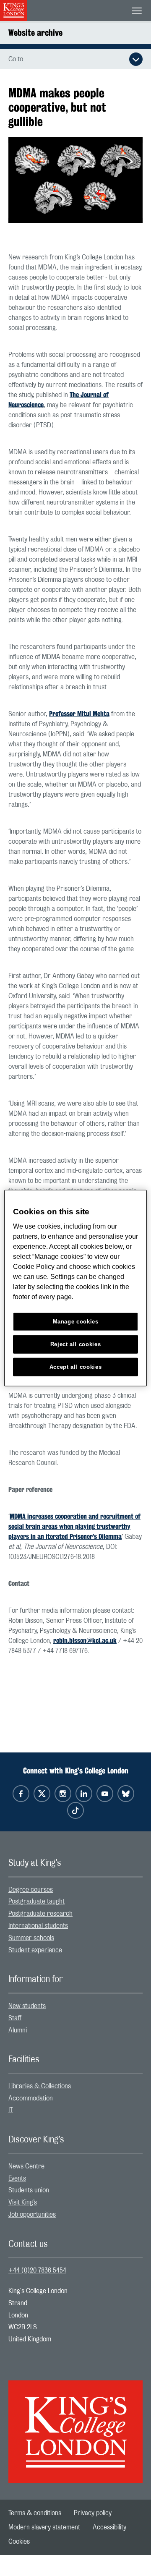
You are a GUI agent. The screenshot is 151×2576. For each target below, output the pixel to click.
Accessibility (109, 2527)
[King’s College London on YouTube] (105, 1794)
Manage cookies (76, 1322)
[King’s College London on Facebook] (21, 1794)
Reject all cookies (76, 1344)
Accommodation (31, 2098)
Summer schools (31, 1938)
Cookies (19, 2542)
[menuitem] (75, 1890)
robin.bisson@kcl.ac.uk (85, 1641)
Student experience (35, 1950)
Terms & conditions (35, 2513)
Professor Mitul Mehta (79, 714)
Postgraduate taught (36, 1901)
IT (11, 2110)
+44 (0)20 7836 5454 (37, 2270)
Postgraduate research (40, 1914)
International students (38, 1926)
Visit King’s (23, 2202)
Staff (15, 2018)
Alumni (18, 2030)
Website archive (35, 33)
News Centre (26, 2166)
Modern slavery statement (44, 2527)
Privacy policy (93, 2513)
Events (17, 2178)
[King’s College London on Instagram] (63, 1794)
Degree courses (31, 1890)
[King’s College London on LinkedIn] (84, 1794)
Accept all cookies (76, 1367)
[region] (75, 1288)
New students (27, 2006)
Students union (29, 2190)
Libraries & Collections (40, 2086)
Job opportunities (32, 2215)
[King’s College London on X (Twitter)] (42, 1794)
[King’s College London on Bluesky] (126, 1794)
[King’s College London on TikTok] (75, 1810)
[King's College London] (75, 2424)
